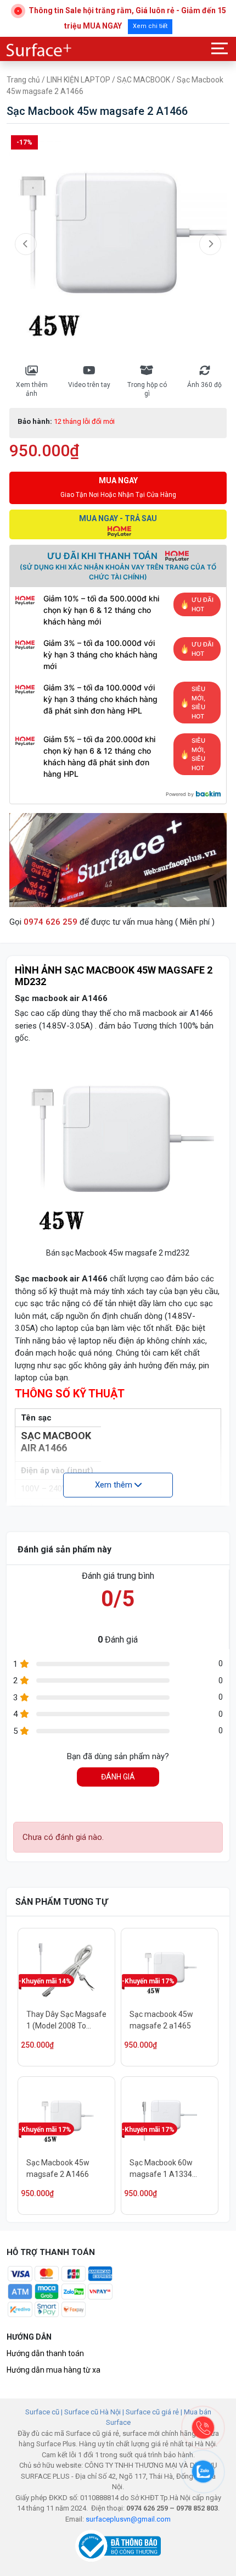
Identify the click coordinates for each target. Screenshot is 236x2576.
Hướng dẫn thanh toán (45, 2353)
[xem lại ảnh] (26, 244)
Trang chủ (23, 80)
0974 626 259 (50, 922)
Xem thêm (115, 1485)
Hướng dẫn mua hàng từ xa (54, 2370)
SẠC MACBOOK (144, 80)
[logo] (40, 50)
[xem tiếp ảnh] (210, 244)
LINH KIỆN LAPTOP (78, 80)
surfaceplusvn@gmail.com (128, 2519)
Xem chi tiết (150, 26)
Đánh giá (118, 1777)
